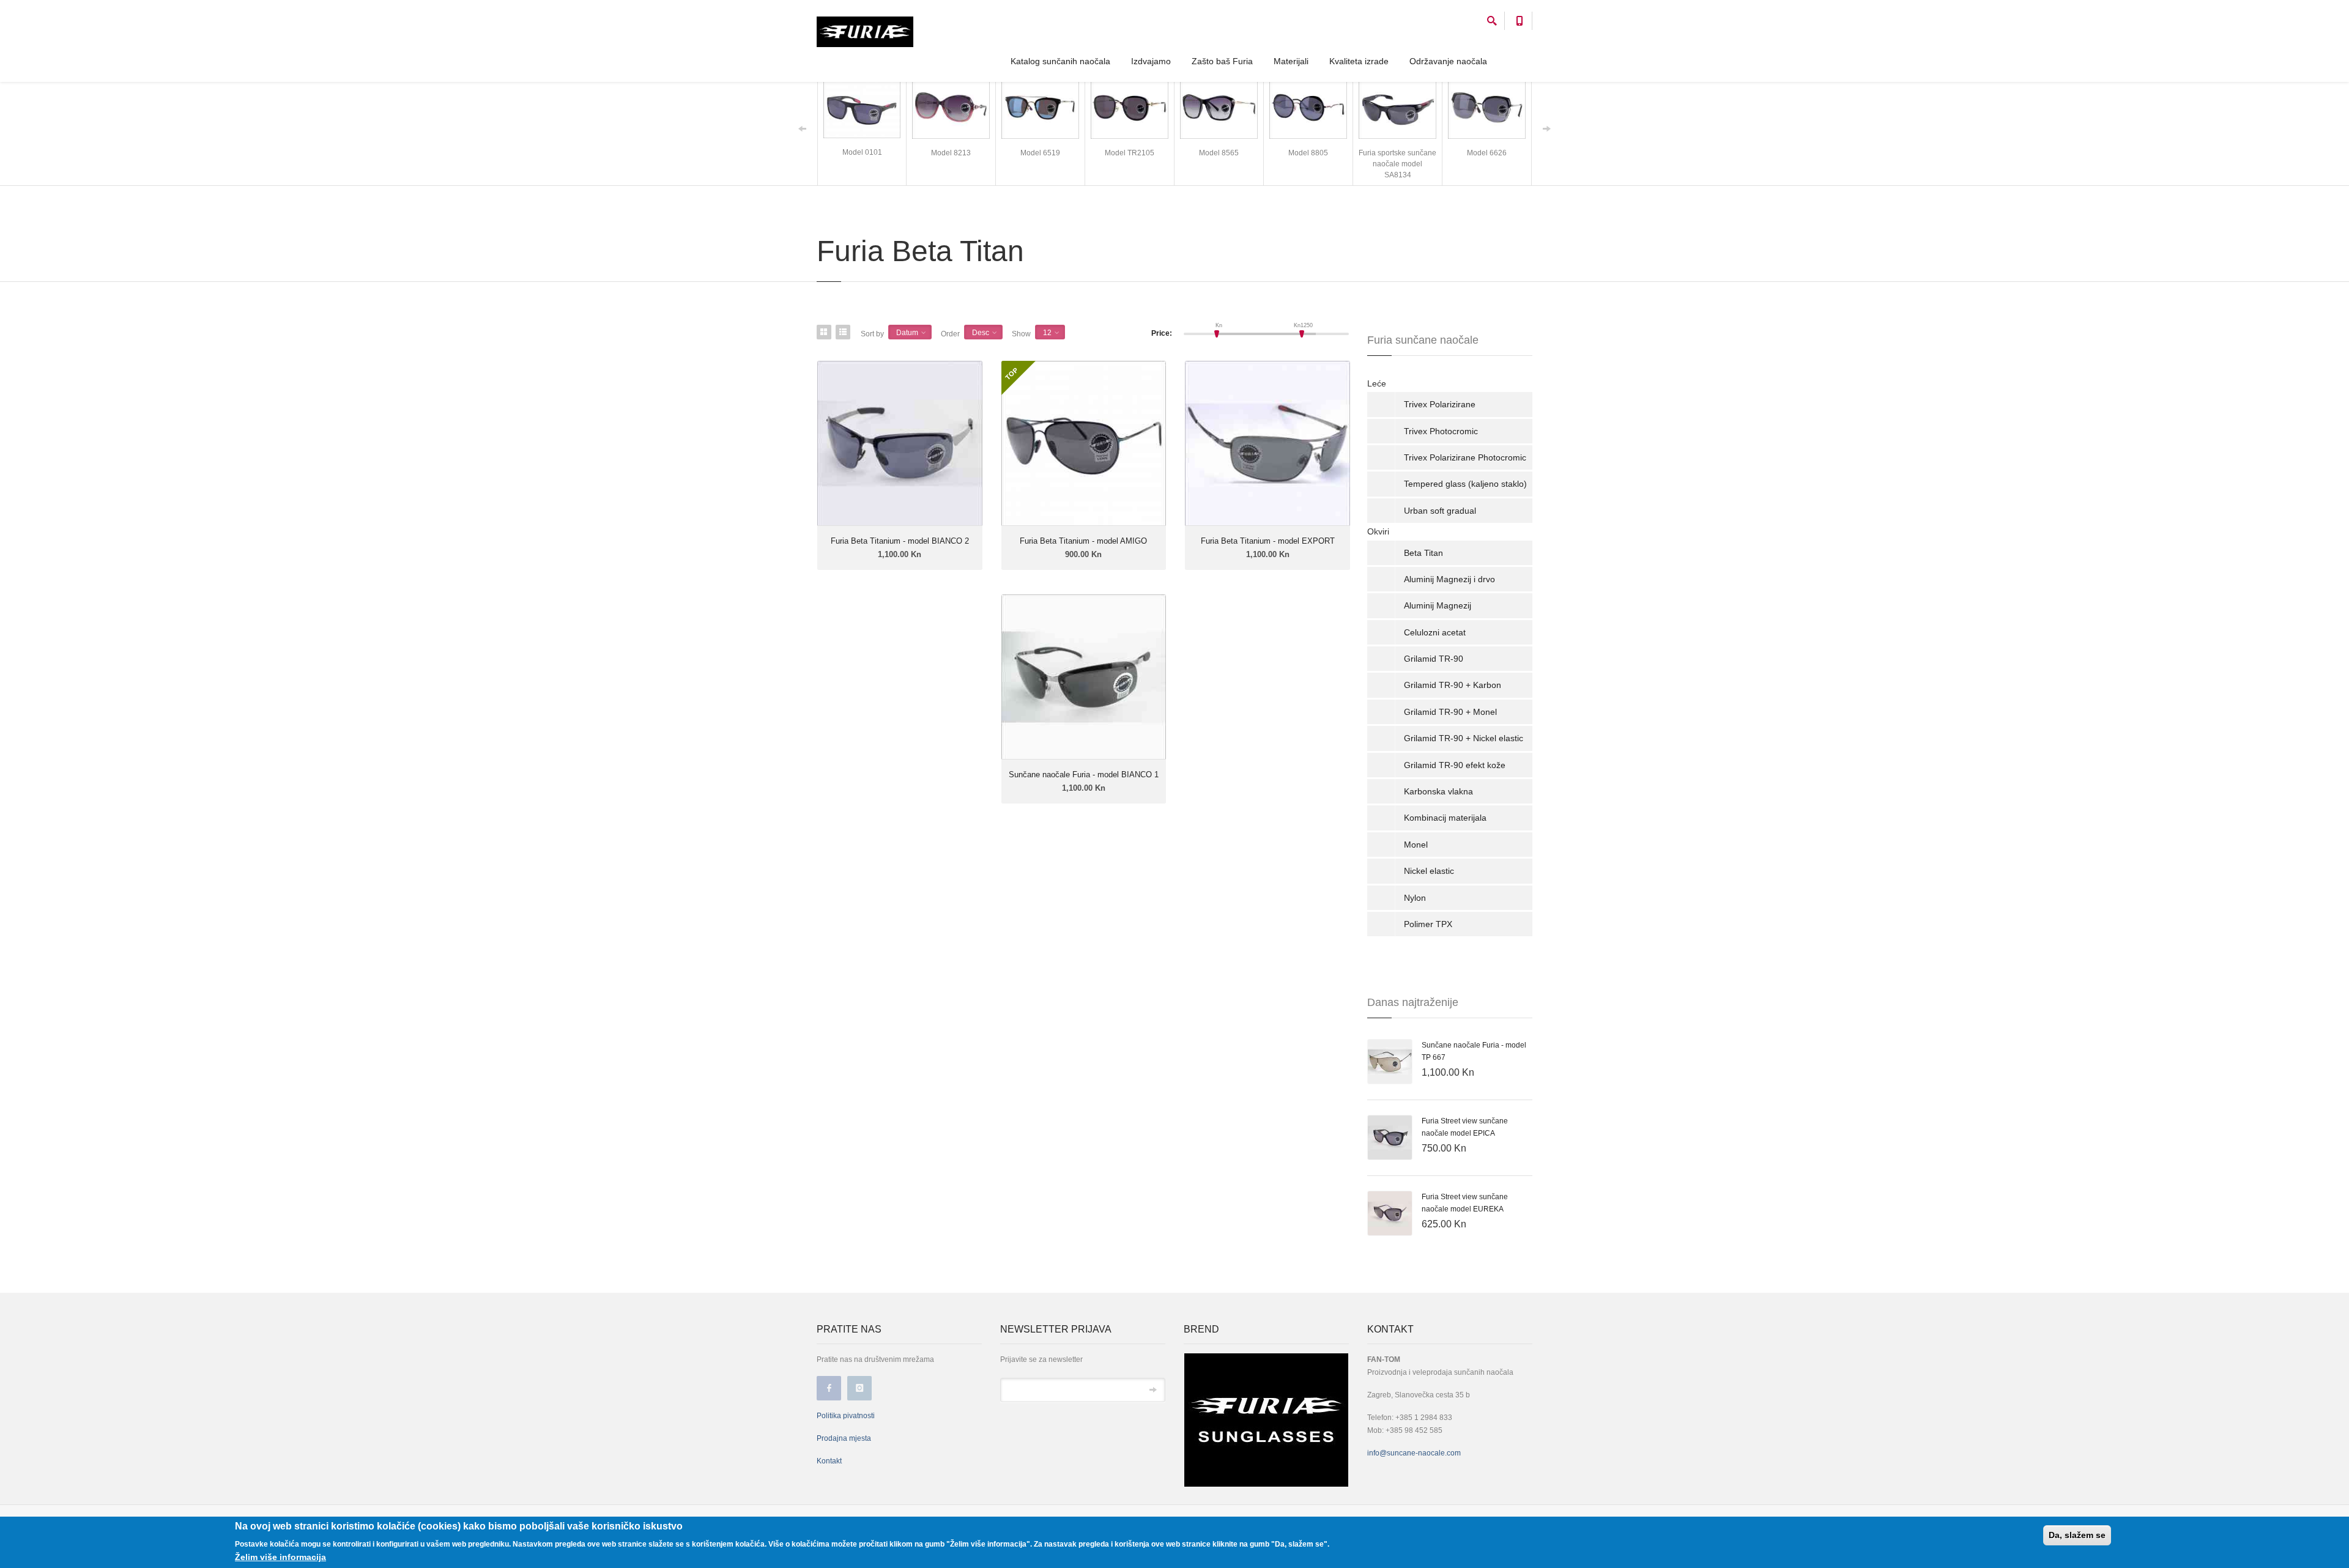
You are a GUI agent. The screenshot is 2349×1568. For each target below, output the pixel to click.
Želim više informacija (280, 1557)
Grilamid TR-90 (1434, 659)
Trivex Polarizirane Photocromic (1465, 457)
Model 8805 (1308, 153)
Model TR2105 (1130, 153)
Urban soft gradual (1440, 511)
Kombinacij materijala (1445, 818)
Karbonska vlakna (1438, 791)
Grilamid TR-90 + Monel (1450, 712)
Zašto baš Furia (1222, 61)
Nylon (1415, 898)
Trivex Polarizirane (1440, 404)
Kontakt (829, 1461)
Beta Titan (1423, 553)
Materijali (1291, 61)
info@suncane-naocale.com (1414, 1453)
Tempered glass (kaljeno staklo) (1465, 484)
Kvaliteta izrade (1359, 61)
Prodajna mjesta (844, 1438)
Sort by (872, 334)
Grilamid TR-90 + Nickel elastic (1464, 738)
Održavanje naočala (1448, 61)
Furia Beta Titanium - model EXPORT (1268, 541)
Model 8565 (1219, 153)
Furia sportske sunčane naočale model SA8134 (1397, 164)
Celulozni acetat (1435, 632)
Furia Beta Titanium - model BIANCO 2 (900, 541)
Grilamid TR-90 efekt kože (1455, 765)
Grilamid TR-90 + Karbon (1453, 685)
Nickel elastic (1429, 871)
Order (950, 334)
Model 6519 (1040, 153)
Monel (1416, 845)
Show (1021, 334)
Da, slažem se (2077, 1535)
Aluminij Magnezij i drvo (1449, 579)
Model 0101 (862, 152)
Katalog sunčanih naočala (1060, 61)
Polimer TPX (1428, 924)
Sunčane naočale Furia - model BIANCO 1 (1084, 775)
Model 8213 (951, 153)
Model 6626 (1487, 153)
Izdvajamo (1151, 61)
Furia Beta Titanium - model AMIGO (1083, 541)
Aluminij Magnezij (1438, 605)
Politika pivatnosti (846, 1416)
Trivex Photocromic (1441, 431)
